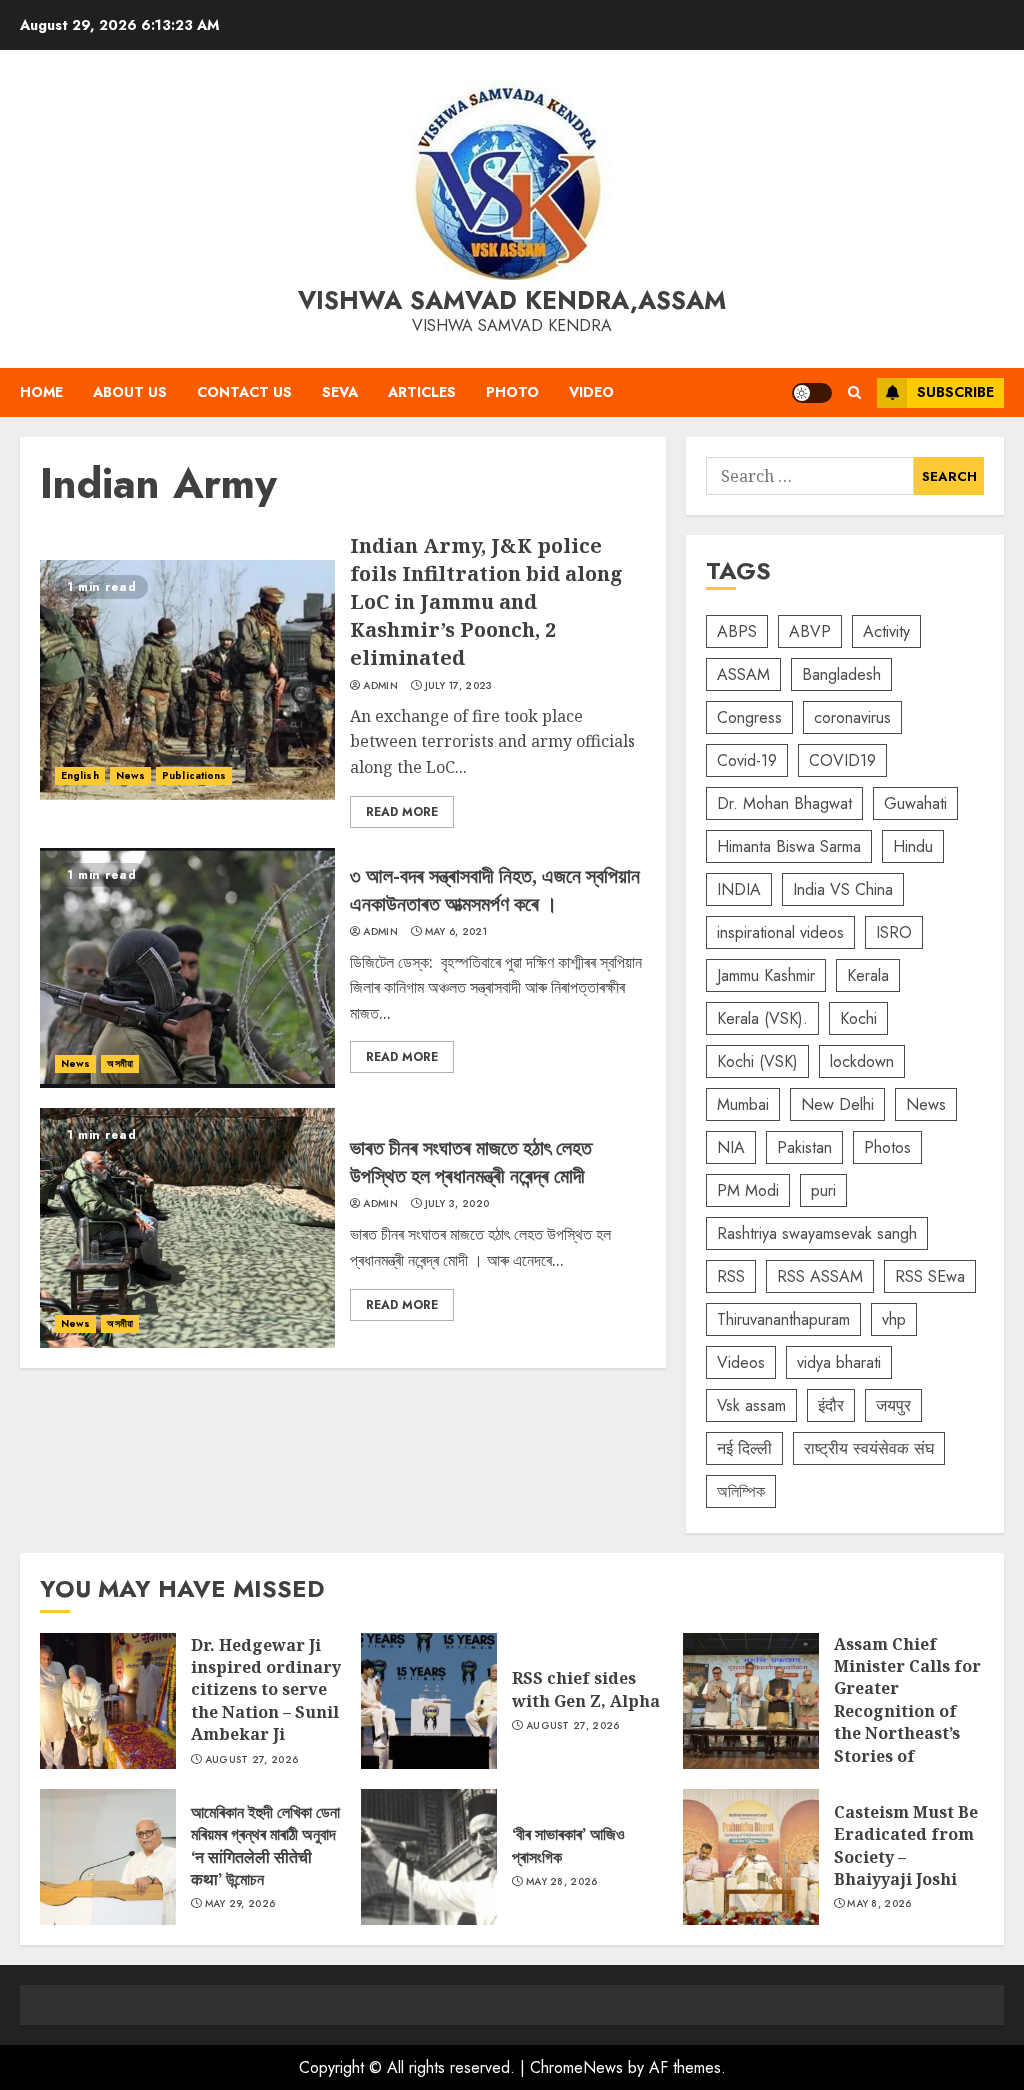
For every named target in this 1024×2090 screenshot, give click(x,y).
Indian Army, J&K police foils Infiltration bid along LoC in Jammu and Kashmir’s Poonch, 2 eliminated (187, 680)
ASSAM (743, 674)
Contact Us (244, 392)
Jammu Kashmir (766, 975)
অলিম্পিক (741, 1491)
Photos (887, 1147)
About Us (130, 392)
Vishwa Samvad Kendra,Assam (512, 300)
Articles (422, 392)
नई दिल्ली (744, 1448)
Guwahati (915, 803)
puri (823, 1190)
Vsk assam (751, 1405)
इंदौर (831, 1405)
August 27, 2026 (252, 1760)
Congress (749, 717)
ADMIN (380, 686)
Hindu (913, 846)
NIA (731, 1147)
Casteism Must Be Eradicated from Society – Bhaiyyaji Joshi (751, 1857)
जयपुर (893, 1405)
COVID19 (842, 760)
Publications (194, 775)
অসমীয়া (119, 1063)
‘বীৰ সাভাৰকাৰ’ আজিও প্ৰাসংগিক (429, 1857)
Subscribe (955, 392)
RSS (731, 1276)
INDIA (739, 889)
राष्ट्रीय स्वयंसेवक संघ (869, 1448)
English (80, 775)
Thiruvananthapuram (783, 1319)
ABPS (737, 631)
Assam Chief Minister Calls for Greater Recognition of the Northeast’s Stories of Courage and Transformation (751, 1701)
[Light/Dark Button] (812, 393)
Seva (340, 392)
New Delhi (837, 1104)
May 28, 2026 (562, 1882)
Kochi (858, 1018)
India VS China (843, 889)
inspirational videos (780, 932)
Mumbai (743, 1104)
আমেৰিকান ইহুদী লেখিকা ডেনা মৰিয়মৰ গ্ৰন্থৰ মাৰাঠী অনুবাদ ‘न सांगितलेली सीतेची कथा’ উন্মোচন (108, 1857)
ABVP (810, 631)
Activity (886, 631)
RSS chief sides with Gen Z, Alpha (429, 1701)
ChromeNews (576, 2067)
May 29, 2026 (240, 1904)
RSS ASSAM (820, 1276)
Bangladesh (841, 674)
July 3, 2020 (457, 1204)
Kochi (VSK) (757, 1061)
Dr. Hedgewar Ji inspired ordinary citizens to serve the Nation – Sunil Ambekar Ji (108, 1701)
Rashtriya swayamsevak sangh (817, 1233)
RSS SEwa (930, 1276)
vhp (894, 1319)
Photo (512, 392)
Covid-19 (747, 760)
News (130, 775)
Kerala (868, 975)
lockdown (862, 1061)
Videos (741, 1362)
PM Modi (748, 1190)
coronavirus (852, 717)
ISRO (894, 932)
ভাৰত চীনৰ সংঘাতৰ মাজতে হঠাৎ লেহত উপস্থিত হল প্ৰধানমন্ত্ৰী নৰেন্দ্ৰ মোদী (187, 1228)
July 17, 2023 (459, 686)
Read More (402, 812)
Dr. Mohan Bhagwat (784, 803)
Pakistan (804, 1147)
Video (591, 392)
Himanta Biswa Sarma (789, 846)
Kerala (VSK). (762, 1018)
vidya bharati (839, 1362)
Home (41, 392)
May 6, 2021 (456, 932)
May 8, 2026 (879, 1904)
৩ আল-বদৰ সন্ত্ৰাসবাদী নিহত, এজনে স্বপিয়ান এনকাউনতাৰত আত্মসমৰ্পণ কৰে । (187, 968)
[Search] (854, 392)
